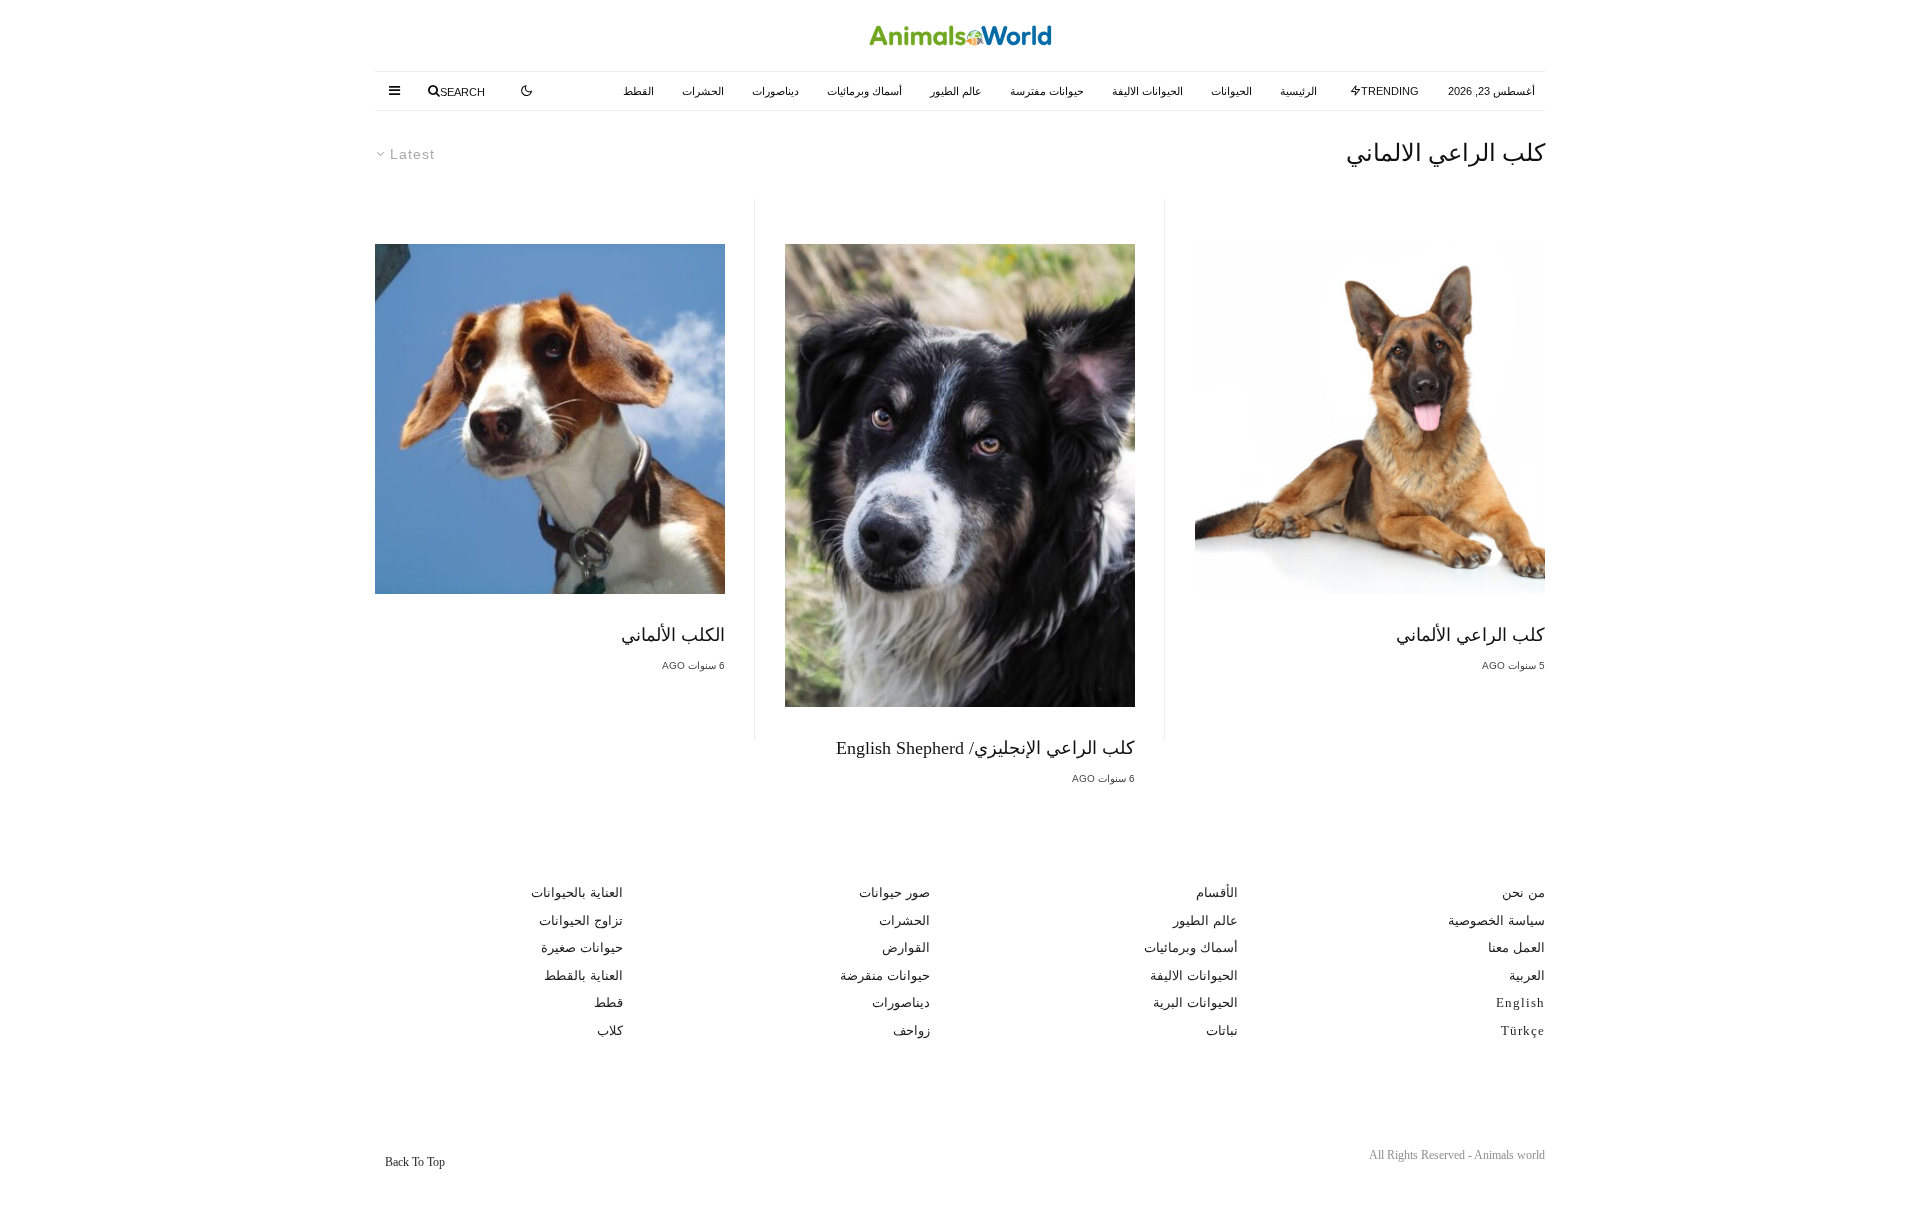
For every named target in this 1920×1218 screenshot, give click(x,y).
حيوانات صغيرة (582, 947)
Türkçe (1523, 1030)
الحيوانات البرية (1195, 1002)
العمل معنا (1516, 947)
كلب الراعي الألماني (1470, 635)
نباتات (1222, 1030)
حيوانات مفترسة (1047, 91)
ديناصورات (775, 91)
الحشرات (703, 91)
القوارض (906, 947)
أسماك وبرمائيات (864, 91)
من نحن (1523, 892)
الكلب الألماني (673, 635)
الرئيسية (1298, 91)
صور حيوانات (894, 892)
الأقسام (1217, 892)
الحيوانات (1231, 91)
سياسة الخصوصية (1496, 920)
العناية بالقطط (583, 975)
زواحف (911, 1030)
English (1520, 1002)
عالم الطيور (956, 91)
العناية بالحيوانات (577, 892)
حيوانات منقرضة (885, 975)
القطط (638, 91)
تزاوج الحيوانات (581, 920)
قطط (608, 1002)
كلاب (610, 1030)
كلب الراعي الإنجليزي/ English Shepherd (985, 748)
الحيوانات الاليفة (1147, 91)
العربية (1527, 975)
